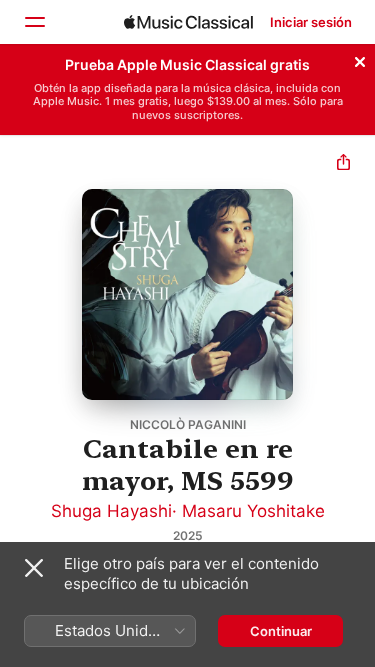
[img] (188, 22)
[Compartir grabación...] (343, 164)
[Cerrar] (360, 59)
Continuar (281, 631)
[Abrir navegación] (34, 22)
